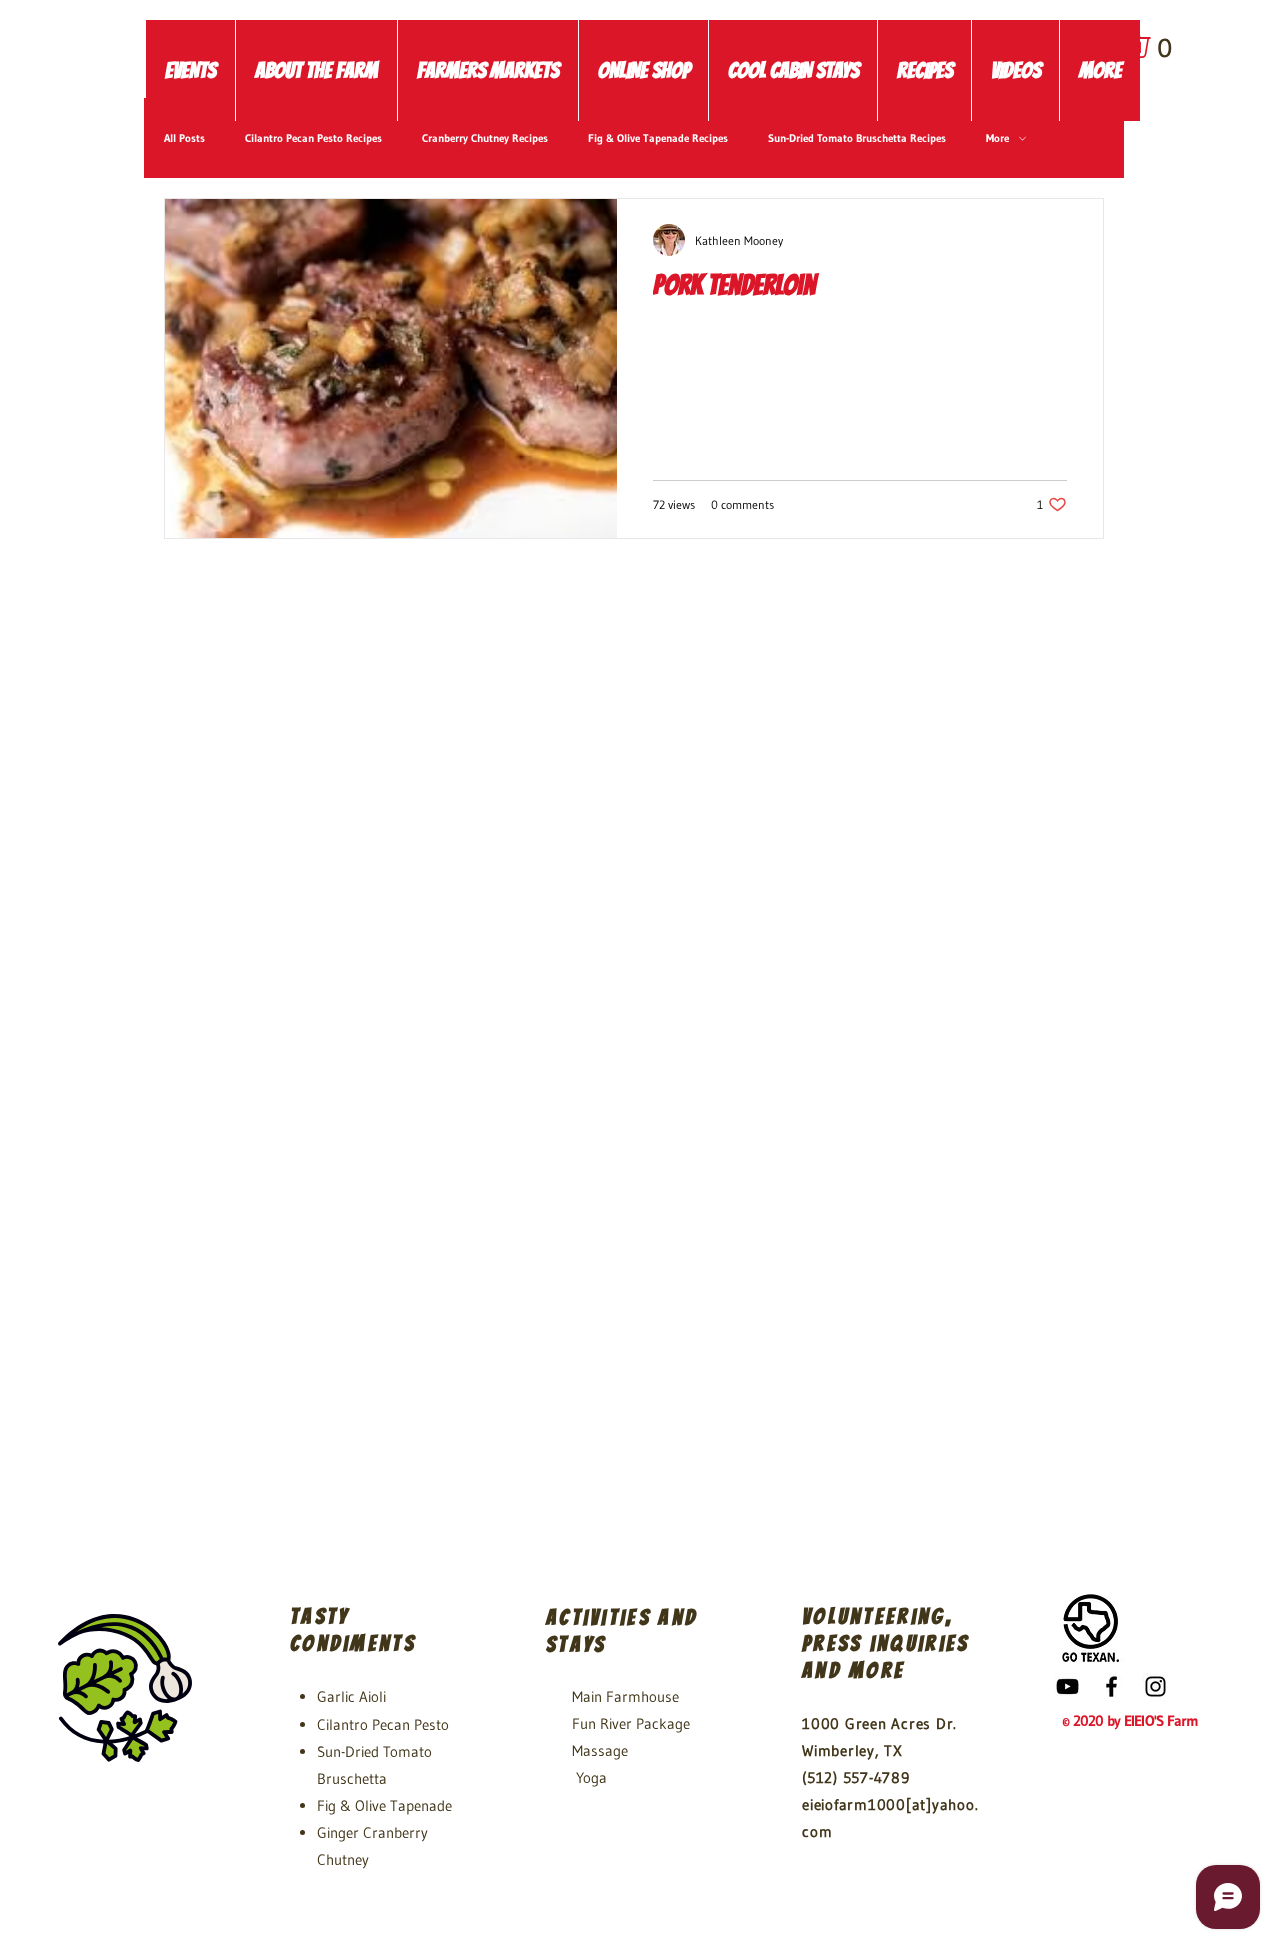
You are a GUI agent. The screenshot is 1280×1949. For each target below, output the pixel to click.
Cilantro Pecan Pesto (383, 1724)
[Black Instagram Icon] (1155, 1686)
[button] (1153, 40)
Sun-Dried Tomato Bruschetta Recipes (857, 138)
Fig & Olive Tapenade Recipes (658, 138)
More (997, 138)
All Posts (184, 138)
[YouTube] (1067, 1686)
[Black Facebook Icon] (1111, 1686)
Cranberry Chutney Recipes (485, 138)
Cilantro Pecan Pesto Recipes (313, 138)
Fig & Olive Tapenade (384, 1805)
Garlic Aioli (351, 1696)
